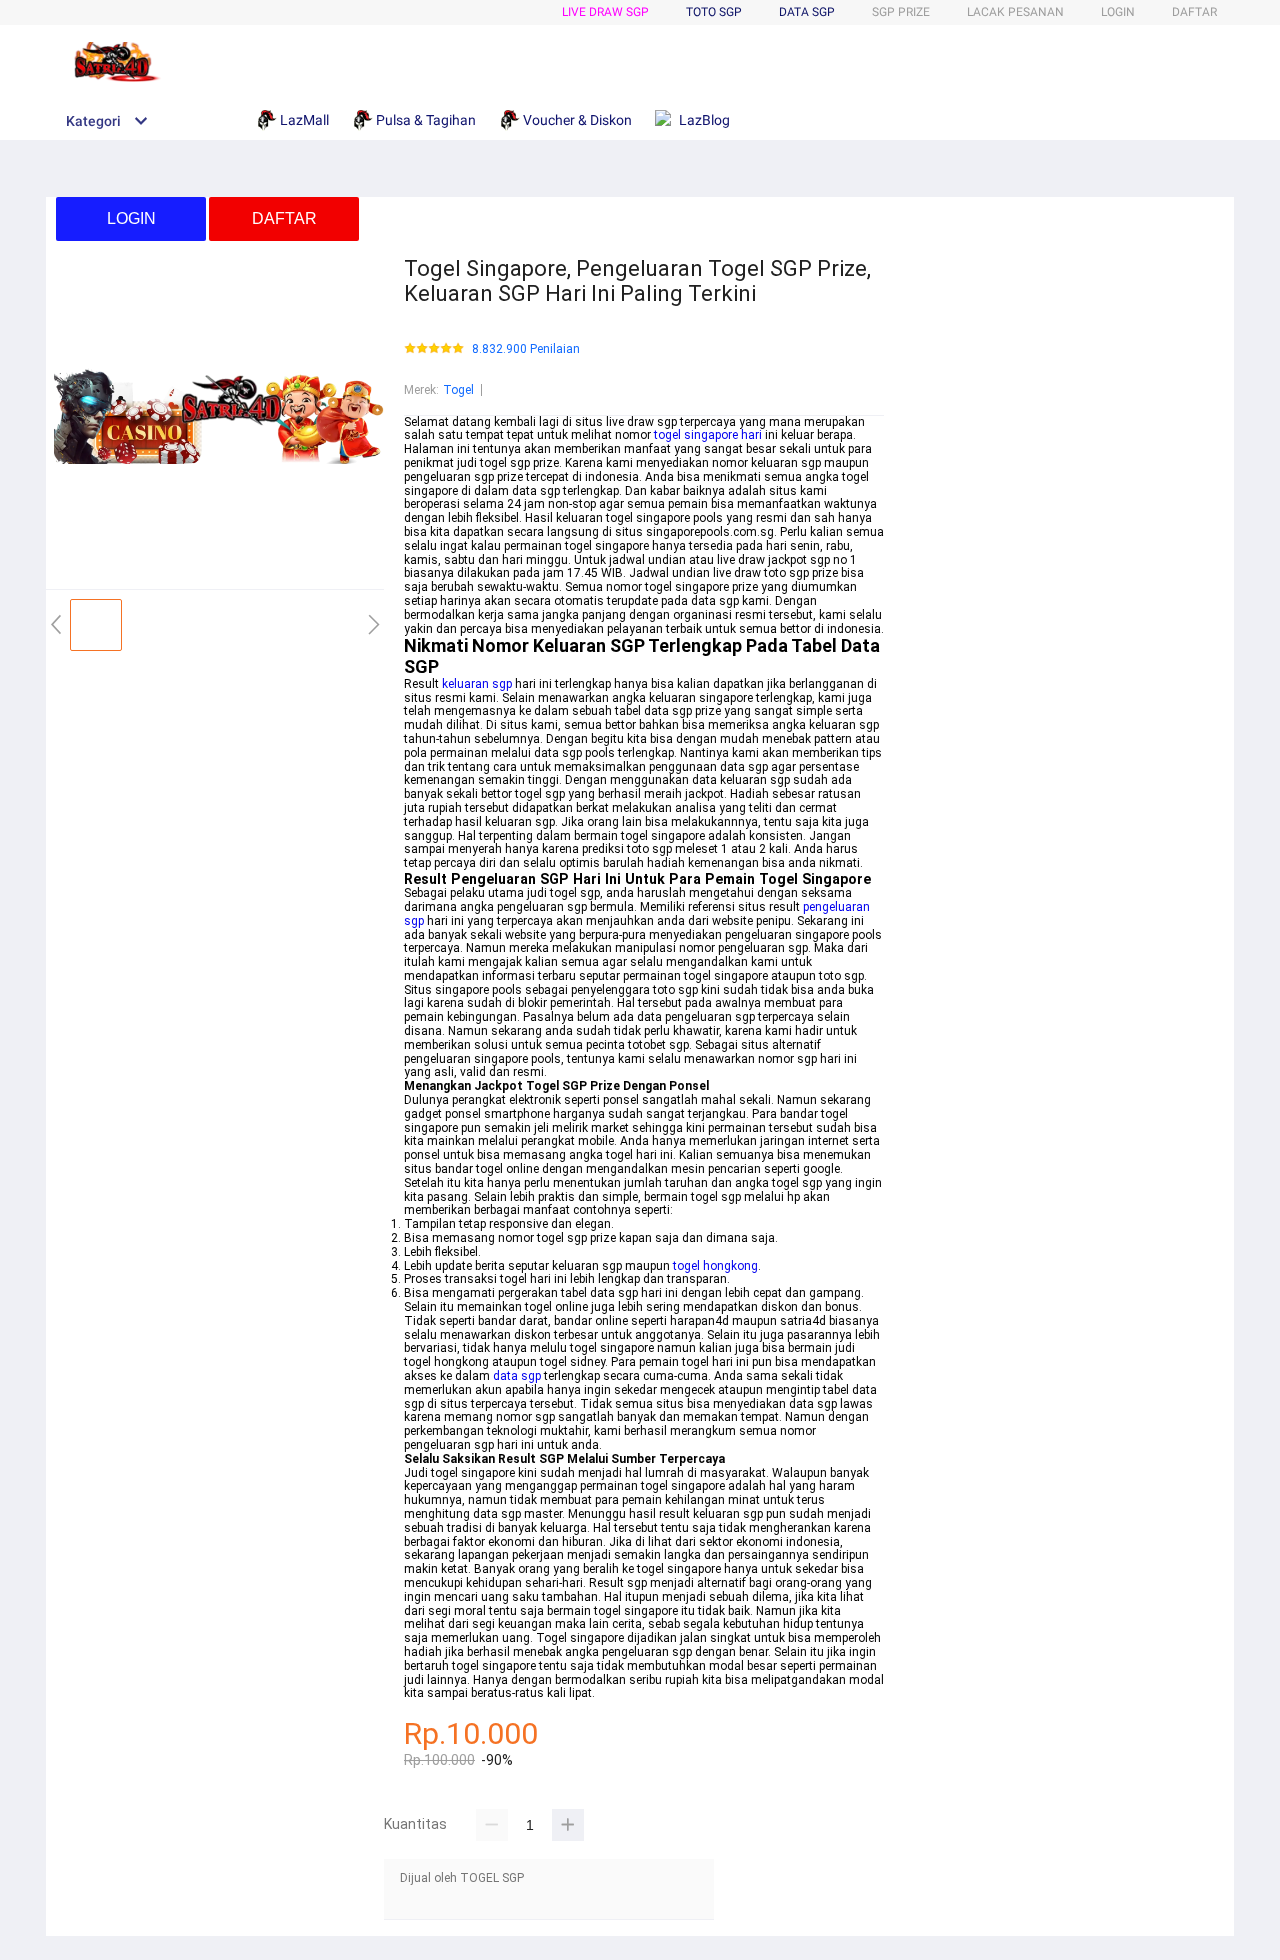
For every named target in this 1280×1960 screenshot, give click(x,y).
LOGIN (1118, 12)
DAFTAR (1194, 12)
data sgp (517, 1376)
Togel (458, 390)
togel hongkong (715, 1266)
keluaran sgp (477, 684)
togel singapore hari (708, 435)
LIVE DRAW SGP (605, 12)
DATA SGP (807, 12)
